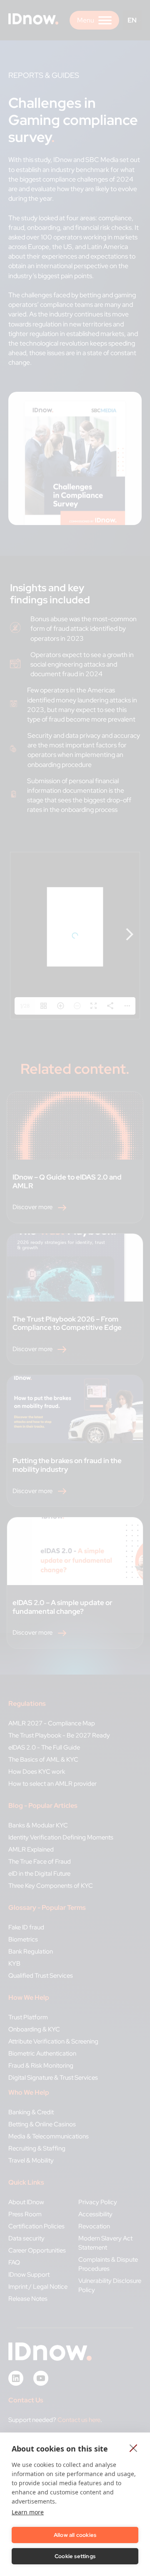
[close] (134, 2448)
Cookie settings (75, 2556)
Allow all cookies (75, 2535)
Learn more (28, 2512)
